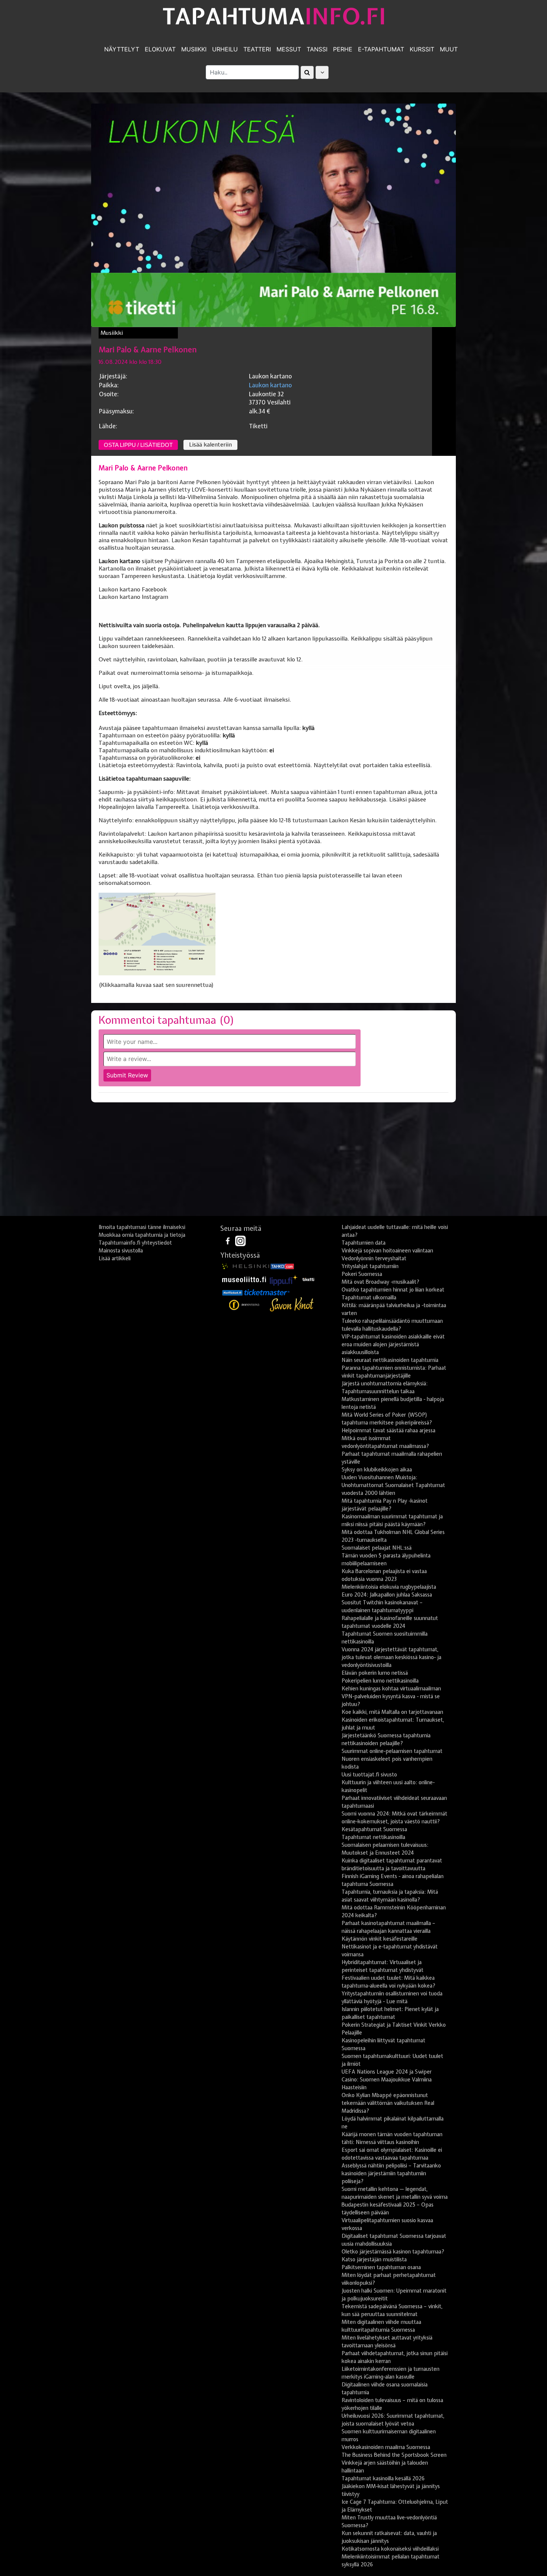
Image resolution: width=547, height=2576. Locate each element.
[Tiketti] (308, 1279)
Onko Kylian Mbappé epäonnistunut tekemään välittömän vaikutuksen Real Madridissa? (388, 2103)
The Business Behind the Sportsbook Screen (394, 2455)
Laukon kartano (270, 385)
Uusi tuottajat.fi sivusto (369, 1775)
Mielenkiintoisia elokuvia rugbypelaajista (389, 1587)
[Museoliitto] (244, 1279)
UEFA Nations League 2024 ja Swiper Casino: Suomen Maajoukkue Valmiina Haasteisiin (387, 2080)
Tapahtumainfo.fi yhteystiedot (135, 1243)
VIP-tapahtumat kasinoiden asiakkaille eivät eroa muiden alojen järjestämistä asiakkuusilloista (393, 1344)
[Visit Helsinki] (246, 1266)
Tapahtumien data (364, 1243)
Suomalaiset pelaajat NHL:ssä (377, 1548)
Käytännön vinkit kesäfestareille (380, 1939)
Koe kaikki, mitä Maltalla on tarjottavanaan (392, 1712)
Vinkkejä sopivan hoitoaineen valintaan (387, 1251)
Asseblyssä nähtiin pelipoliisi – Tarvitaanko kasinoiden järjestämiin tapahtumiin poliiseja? (391, 2173)
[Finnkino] (245, 1305)
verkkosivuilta (240, 807)
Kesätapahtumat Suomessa (374, 1829)
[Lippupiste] (284, 1279)
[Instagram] (240, 1241)
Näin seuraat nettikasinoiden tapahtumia (390, 1360)
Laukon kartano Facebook (133, 590)
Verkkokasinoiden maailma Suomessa (386, 2447)
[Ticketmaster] (267, 1292)
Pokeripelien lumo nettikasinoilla (380, 1681)
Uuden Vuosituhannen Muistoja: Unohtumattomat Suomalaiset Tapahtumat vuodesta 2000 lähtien (393, 1485)
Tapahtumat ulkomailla (369, 1297)
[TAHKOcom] (282, 1266)
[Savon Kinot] (292, 1305)
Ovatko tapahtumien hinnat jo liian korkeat (393, 1290)
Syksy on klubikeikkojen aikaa (377, 1470)
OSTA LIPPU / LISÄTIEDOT (138, 445)
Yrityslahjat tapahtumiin (370, 1266)
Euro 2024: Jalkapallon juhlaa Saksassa (387, 1595)
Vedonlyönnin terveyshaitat (374, 1258)
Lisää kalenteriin (210, 445)
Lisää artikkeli (115, 1258)
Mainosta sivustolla (121, 1251)
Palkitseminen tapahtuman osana (381, 2267)
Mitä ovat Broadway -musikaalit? (380, 1282)
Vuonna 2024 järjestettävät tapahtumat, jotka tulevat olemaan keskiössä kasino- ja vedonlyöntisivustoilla (391, 1657)
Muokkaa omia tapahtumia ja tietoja (142, 1235)
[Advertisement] (273, 1162)
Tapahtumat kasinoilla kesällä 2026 (383, 2478)
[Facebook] (228, 1241)
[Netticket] (232, 1292)
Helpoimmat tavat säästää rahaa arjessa (388, 1430)
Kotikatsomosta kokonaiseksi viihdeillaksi (390, 2549)
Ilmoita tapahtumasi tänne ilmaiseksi (142, 1227)
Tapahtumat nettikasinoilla (373, 1837)
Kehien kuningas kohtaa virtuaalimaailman (391, 1689)
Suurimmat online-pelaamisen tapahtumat (392, 1751)
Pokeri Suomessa (362, 1274)
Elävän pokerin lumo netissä (375, 1673)
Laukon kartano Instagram (133, 597)
